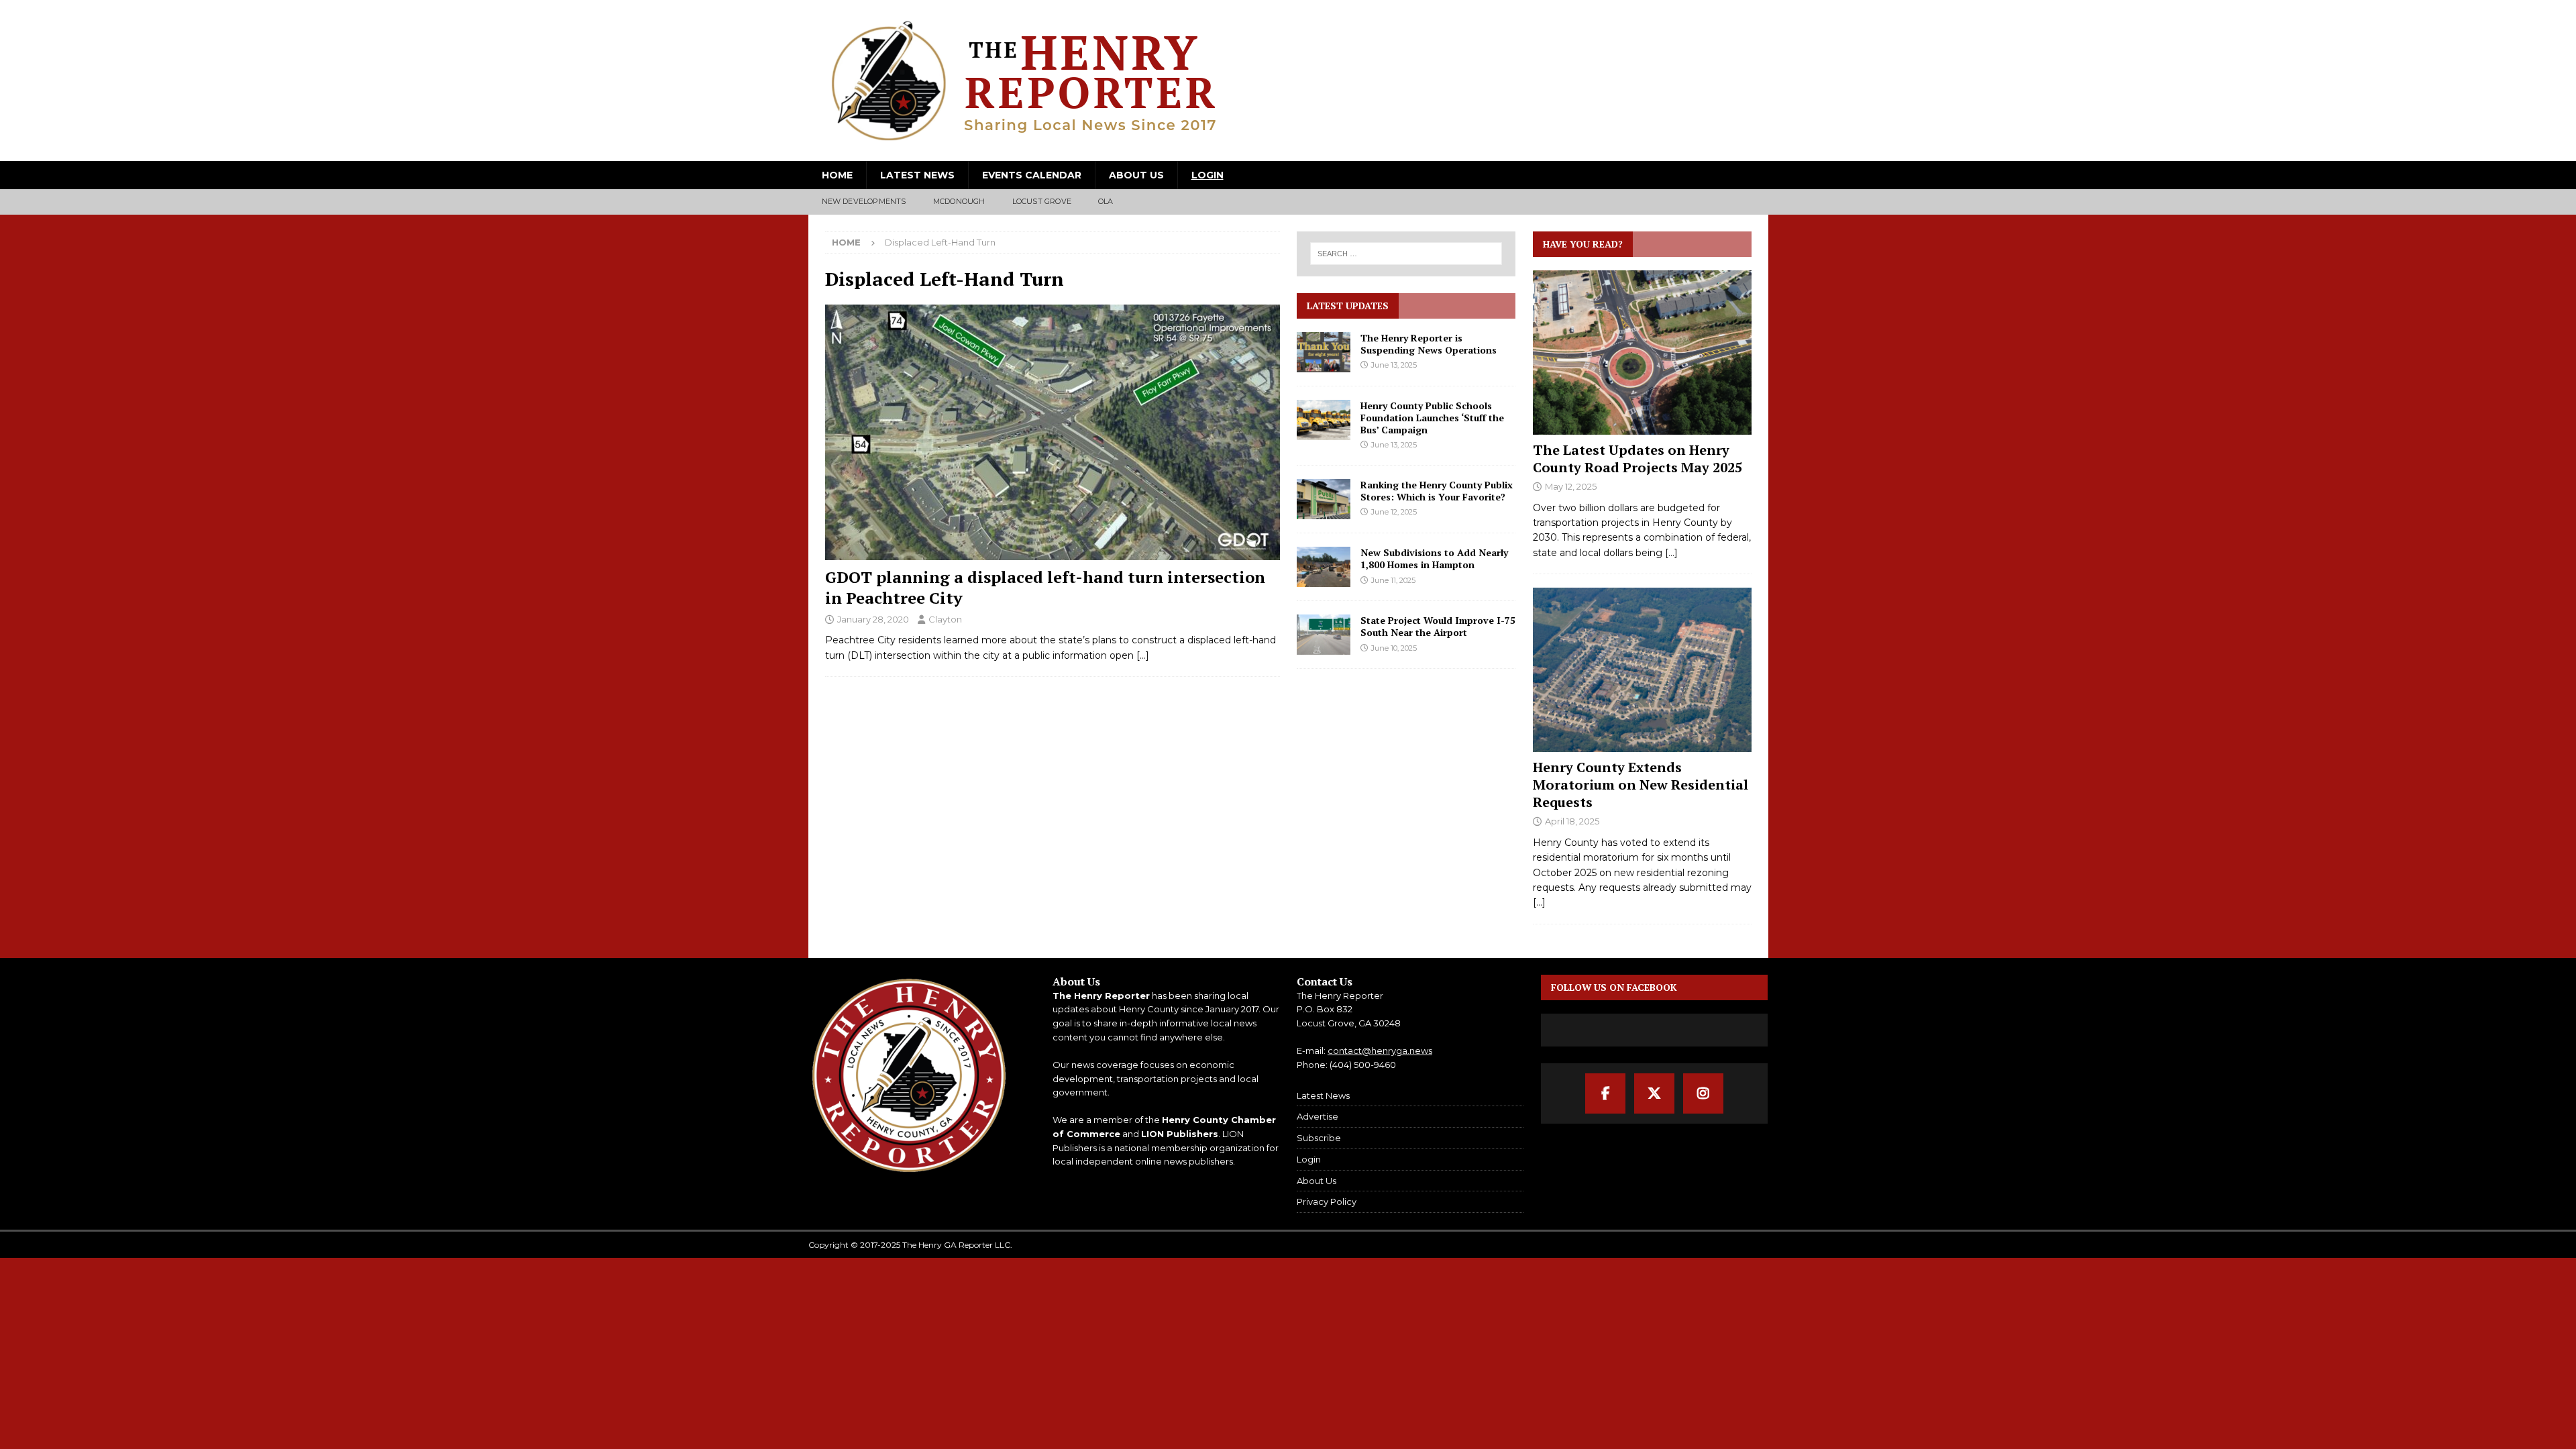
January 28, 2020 (873, 619)
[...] (1671, 553)
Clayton (945, 619)
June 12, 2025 (1394, 512)
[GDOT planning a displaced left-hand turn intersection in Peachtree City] (1053, 432)
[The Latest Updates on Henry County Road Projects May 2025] (1642, 353)
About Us (1136, 175)
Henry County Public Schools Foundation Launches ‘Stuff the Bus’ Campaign (1432, 418)
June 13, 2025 (1394, 365)
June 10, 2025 (1394, 648)
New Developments (864, 201)
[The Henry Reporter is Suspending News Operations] (1324, 352)
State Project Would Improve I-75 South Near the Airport (1438, 626)
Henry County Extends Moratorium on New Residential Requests (1641, 785)
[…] (1143, 655)
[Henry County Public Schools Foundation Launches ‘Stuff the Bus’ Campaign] (1324, 420)
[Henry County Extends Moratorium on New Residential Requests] (1642, 670)
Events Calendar (1032, 175)
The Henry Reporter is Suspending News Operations (1429, 344)
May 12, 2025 (1571, 486)
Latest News (917, 175)
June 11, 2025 (1393, 580)
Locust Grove (1042, 201)
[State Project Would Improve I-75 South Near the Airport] (1324, 635)
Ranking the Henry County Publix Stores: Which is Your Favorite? (1437, 491)
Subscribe (1319, 1138)
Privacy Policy (1327, 1201)
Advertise (1318, 1116)
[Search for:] (1407, 254)
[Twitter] (1654, 1093)
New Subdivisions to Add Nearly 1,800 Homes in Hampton (1434, 558)
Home (837, 175)
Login (1207, 175)
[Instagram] (1703, 1093)
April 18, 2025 (1572, 821)
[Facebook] (1605, 1093)
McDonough (959, 201)
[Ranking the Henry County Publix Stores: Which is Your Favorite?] (1324, 499)
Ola (1106, 201)
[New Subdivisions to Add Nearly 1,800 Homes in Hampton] (1324, 567)
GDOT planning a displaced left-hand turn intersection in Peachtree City (1045, 587)
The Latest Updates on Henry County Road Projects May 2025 (1638, 459)
